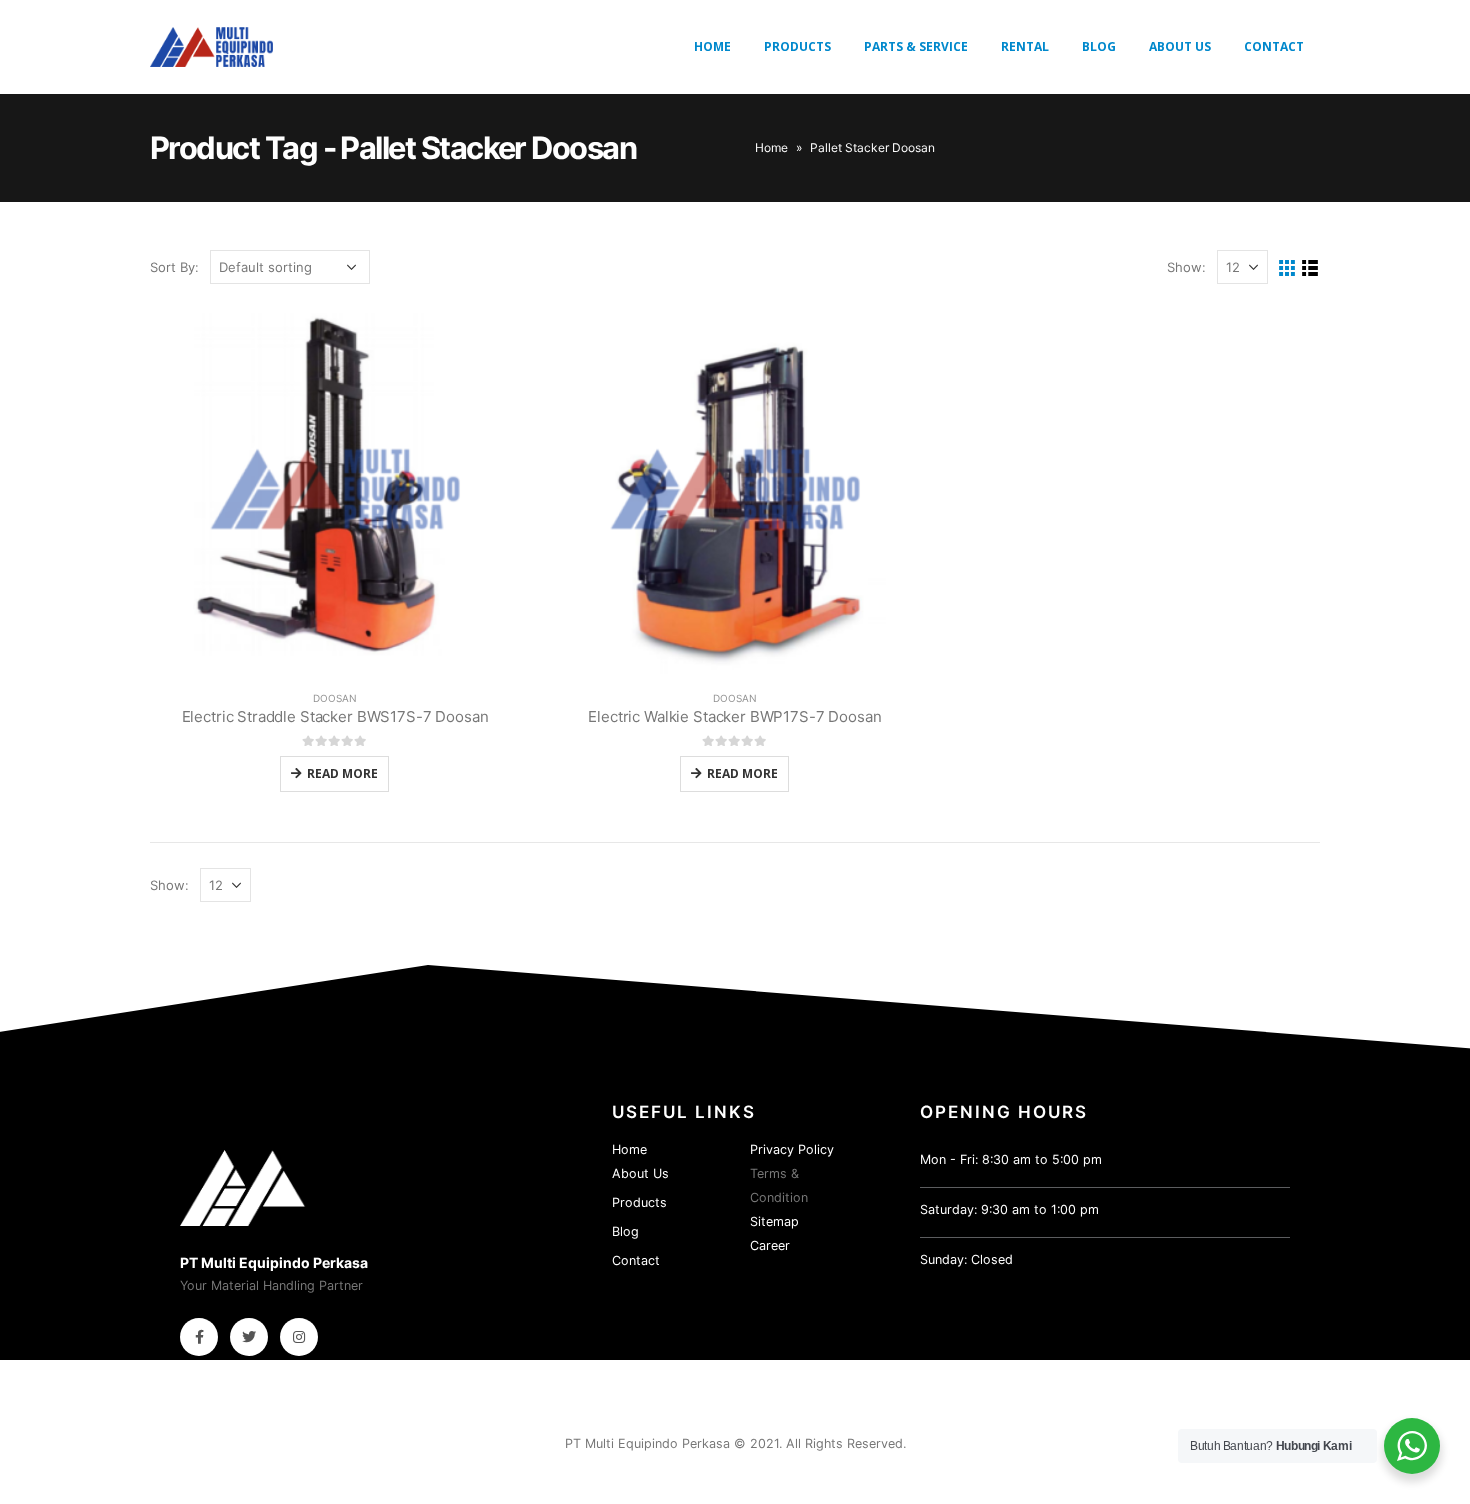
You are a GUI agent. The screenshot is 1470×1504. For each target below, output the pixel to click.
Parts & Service (916, 46)
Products (797, 46)
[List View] (1310, 268)
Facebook (199, 1337)
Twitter (249, 1337)
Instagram (299, 1337)
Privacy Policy (792, 1149)
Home (712, 46)
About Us (1180, 46)
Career (770, 1245)
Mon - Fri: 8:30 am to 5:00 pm (1011, 1159)
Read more (342, 773)
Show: (1186, 267)
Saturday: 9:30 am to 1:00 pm (1009, 1209)
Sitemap (774, 1221)
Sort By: (174, 267)
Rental (1025, 46)
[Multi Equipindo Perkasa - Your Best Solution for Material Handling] (211, 47)
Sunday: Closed (966, 1259)
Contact (1274, 46)
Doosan (335, 698)
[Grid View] (1287, 268)
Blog (1099, 46)
